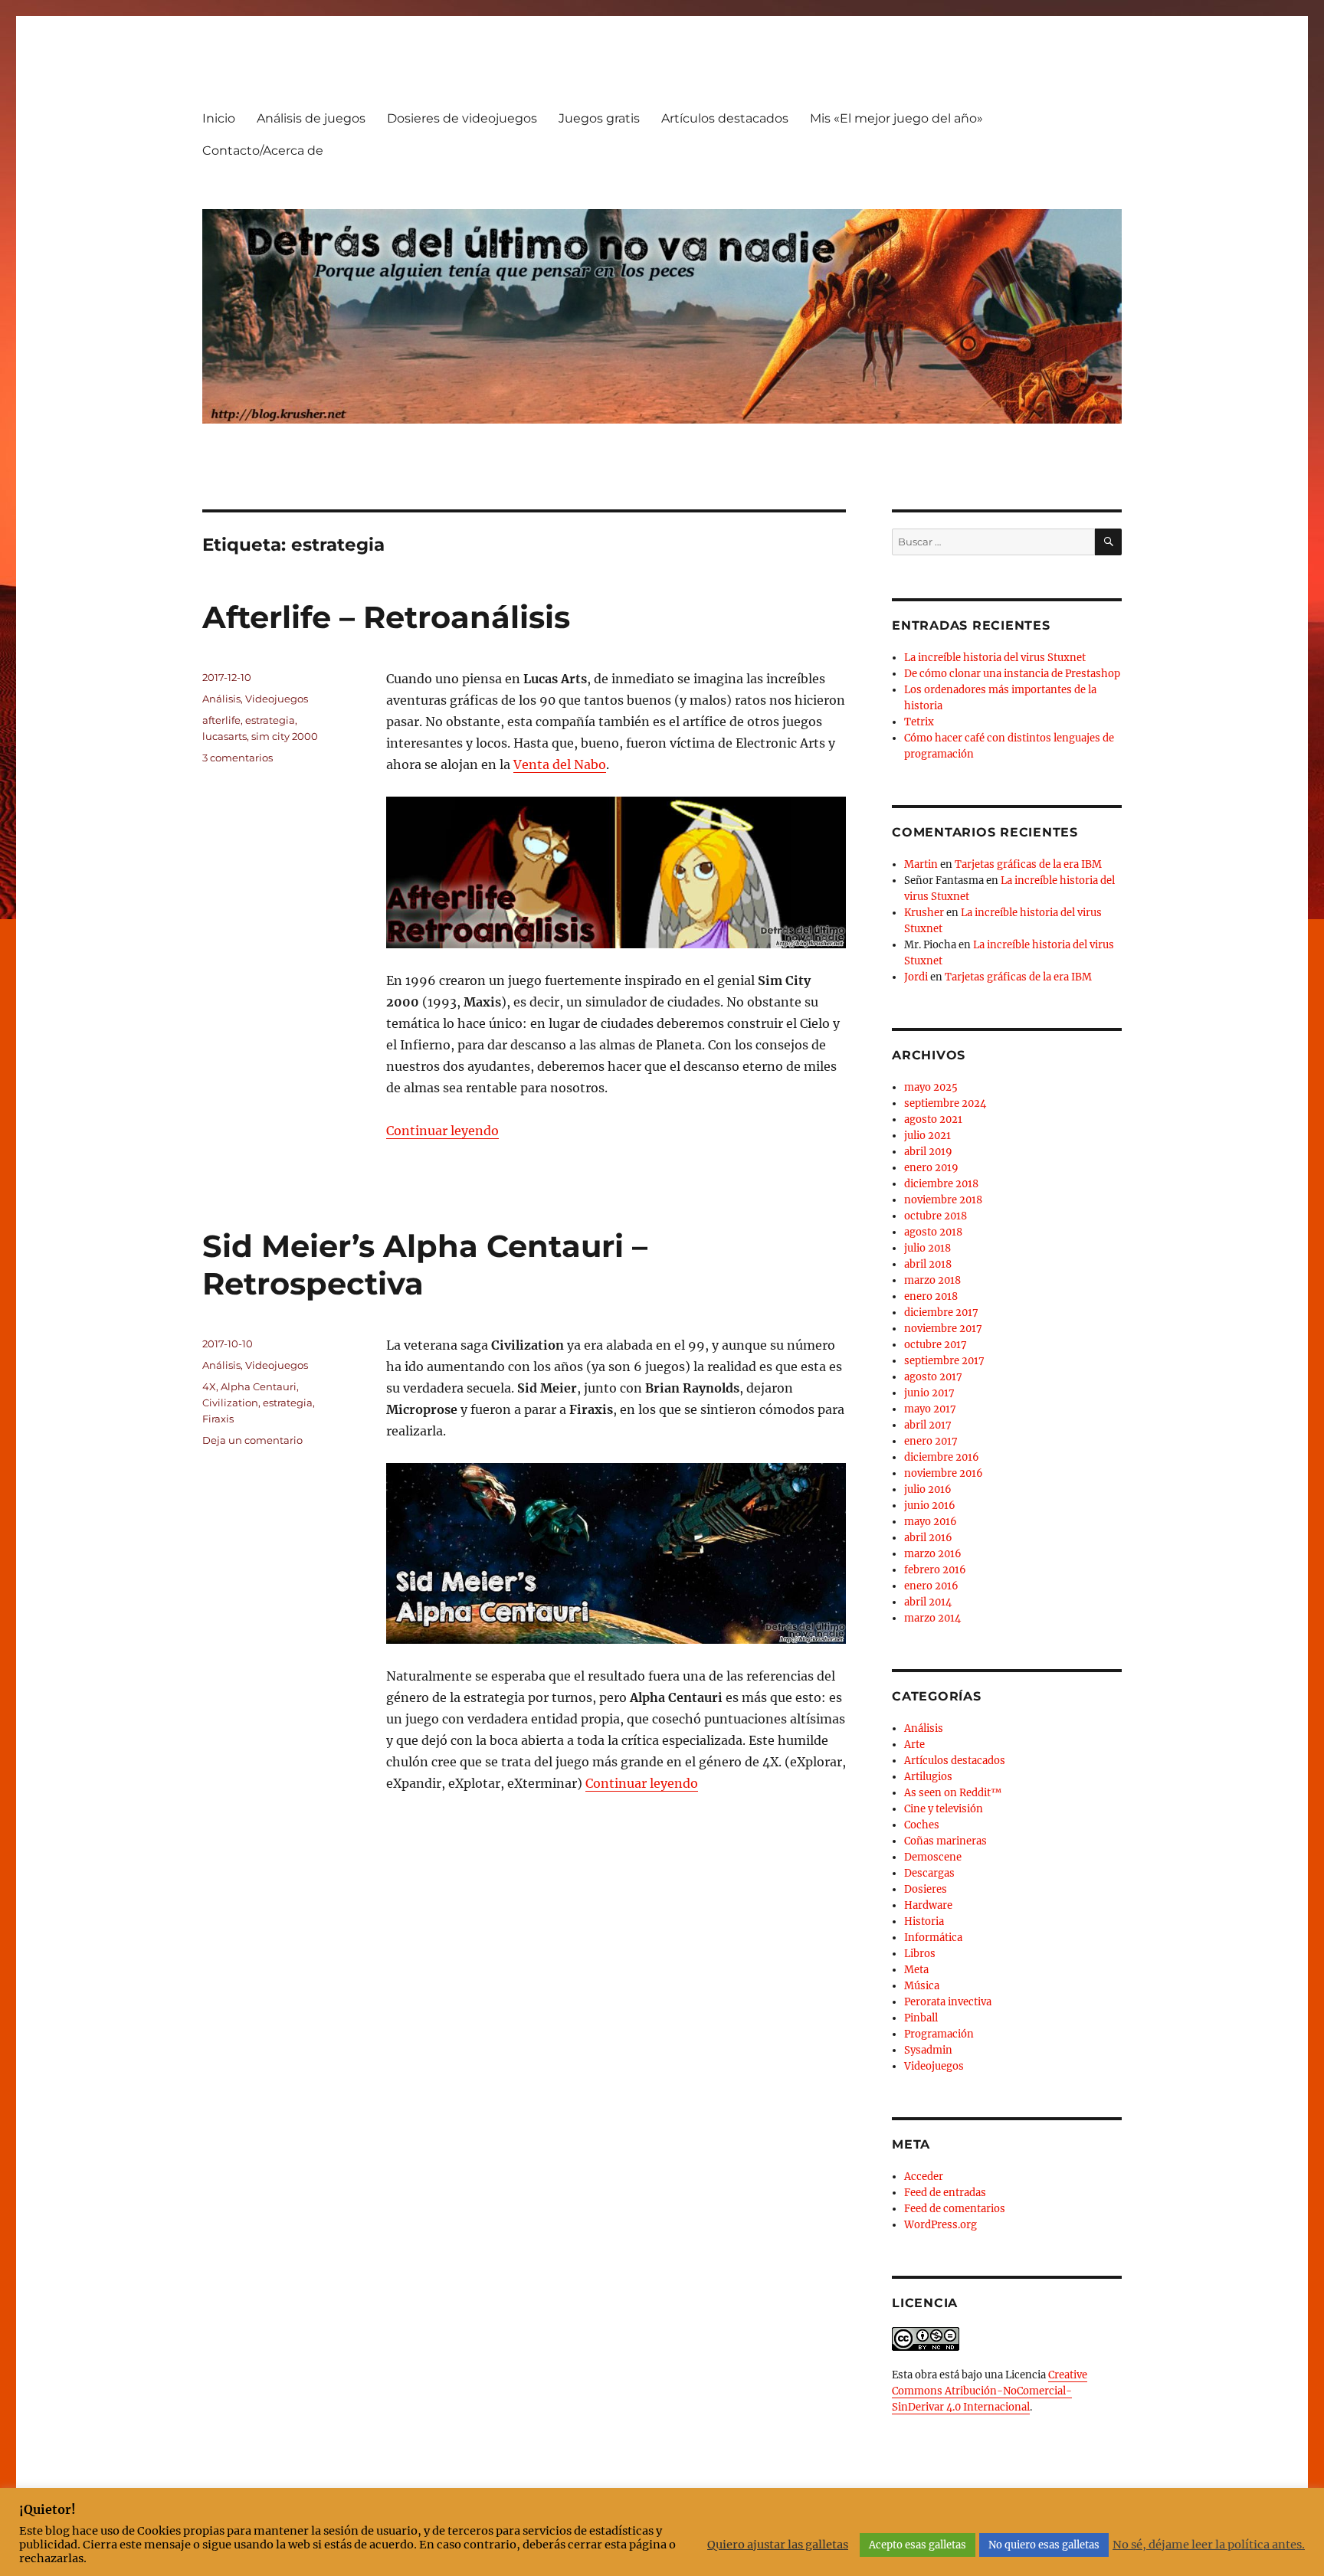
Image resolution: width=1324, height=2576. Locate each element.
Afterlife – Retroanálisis (386, 617)
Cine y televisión (944, 1809)
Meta (916, 1970)
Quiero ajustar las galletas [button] (778, 2545)
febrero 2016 (935, 1570)
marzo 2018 (932, 1280)
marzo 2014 (932, 1618)
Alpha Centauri (259, 1386)
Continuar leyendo (442, 1131)
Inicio (219, 118)
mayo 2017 (930, 1409)
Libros (920, 1954)
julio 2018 (927, 1248)
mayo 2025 (931, 1087)
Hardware (928, 1905)
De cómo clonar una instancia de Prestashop (1012, 674)
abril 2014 (928, 1602)
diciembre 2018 (941, 1184)
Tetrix (919, 722)
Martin (921, 864)
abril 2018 (928, 1264)
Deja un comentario (252, 1440)
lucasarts (224, 736)
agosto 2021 (933, 1119)
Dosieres (926, 1889)
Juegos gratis (599, 118)
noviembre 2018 (943, 1200)
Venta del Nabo (560, 764)
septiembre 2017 (944, 1361)
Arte (914, 1745)
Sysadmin (928, 2050)
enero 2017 (931, 1441)
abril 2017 (928, 1425)
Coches (922, 1825)
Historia (924, 1921)
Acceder (924, 2177)
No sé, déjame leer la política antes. (1209, 2545)
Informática (933, 1938)
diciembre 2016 (942, 1457)
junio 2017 (929, 1393)
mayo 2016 (931, 1522)
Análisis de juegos (311, 118)
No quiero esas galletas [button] (1044, 2545)
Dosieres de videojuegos (462, 118)
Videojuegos (277, 699)
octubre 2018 (936, 1216)
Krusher (924, 913)
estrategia (270, 720)
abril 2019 (928, 1152)
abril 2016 (928, 1538)
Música (922, 1986)
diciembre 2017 (941, 1313)
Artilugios (928, 1777)
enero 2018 (931, 1296)
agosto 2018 (933, 1232)
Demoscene (933, 1857)
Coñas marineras (945, 1841)
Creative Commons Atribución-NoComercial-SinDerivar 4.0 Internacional (990, 2391)
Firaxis (218, 1419)
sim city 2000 (285, 736)
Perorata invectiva (948, 2002)
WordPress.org (941, 2225)
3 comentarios (238, 758)
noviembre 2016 (944, 1473)
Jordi (916, 977)
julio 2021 (927, 1136)
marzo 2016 (933, 1554)
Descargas (929, 1873)
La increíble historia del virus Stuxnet (995, 658)
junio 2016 (930, 1506)
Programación (939, 2034)
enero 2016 (931, 1586)
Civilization (230, 1403)
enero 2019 (931, 1168)
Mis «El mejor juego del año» (896, 118)
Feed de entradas (945, 2193)
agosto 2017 (933, 1377)
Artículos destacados (725, 118)
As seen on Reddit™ (953, 1793)
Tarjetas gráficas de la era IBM (1028, 864)
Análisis (221, 699)
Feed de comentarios (955, 2209)
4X (209, 1386)
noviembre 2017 (943, 1329)
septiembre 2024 (945, 1103)
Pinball (921, 2018)
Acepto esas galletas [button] (918, 2545)
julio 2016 (928, 1489)
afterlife (221, 720)
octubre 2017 (936, 1345)
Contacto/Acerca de (263, 151)
